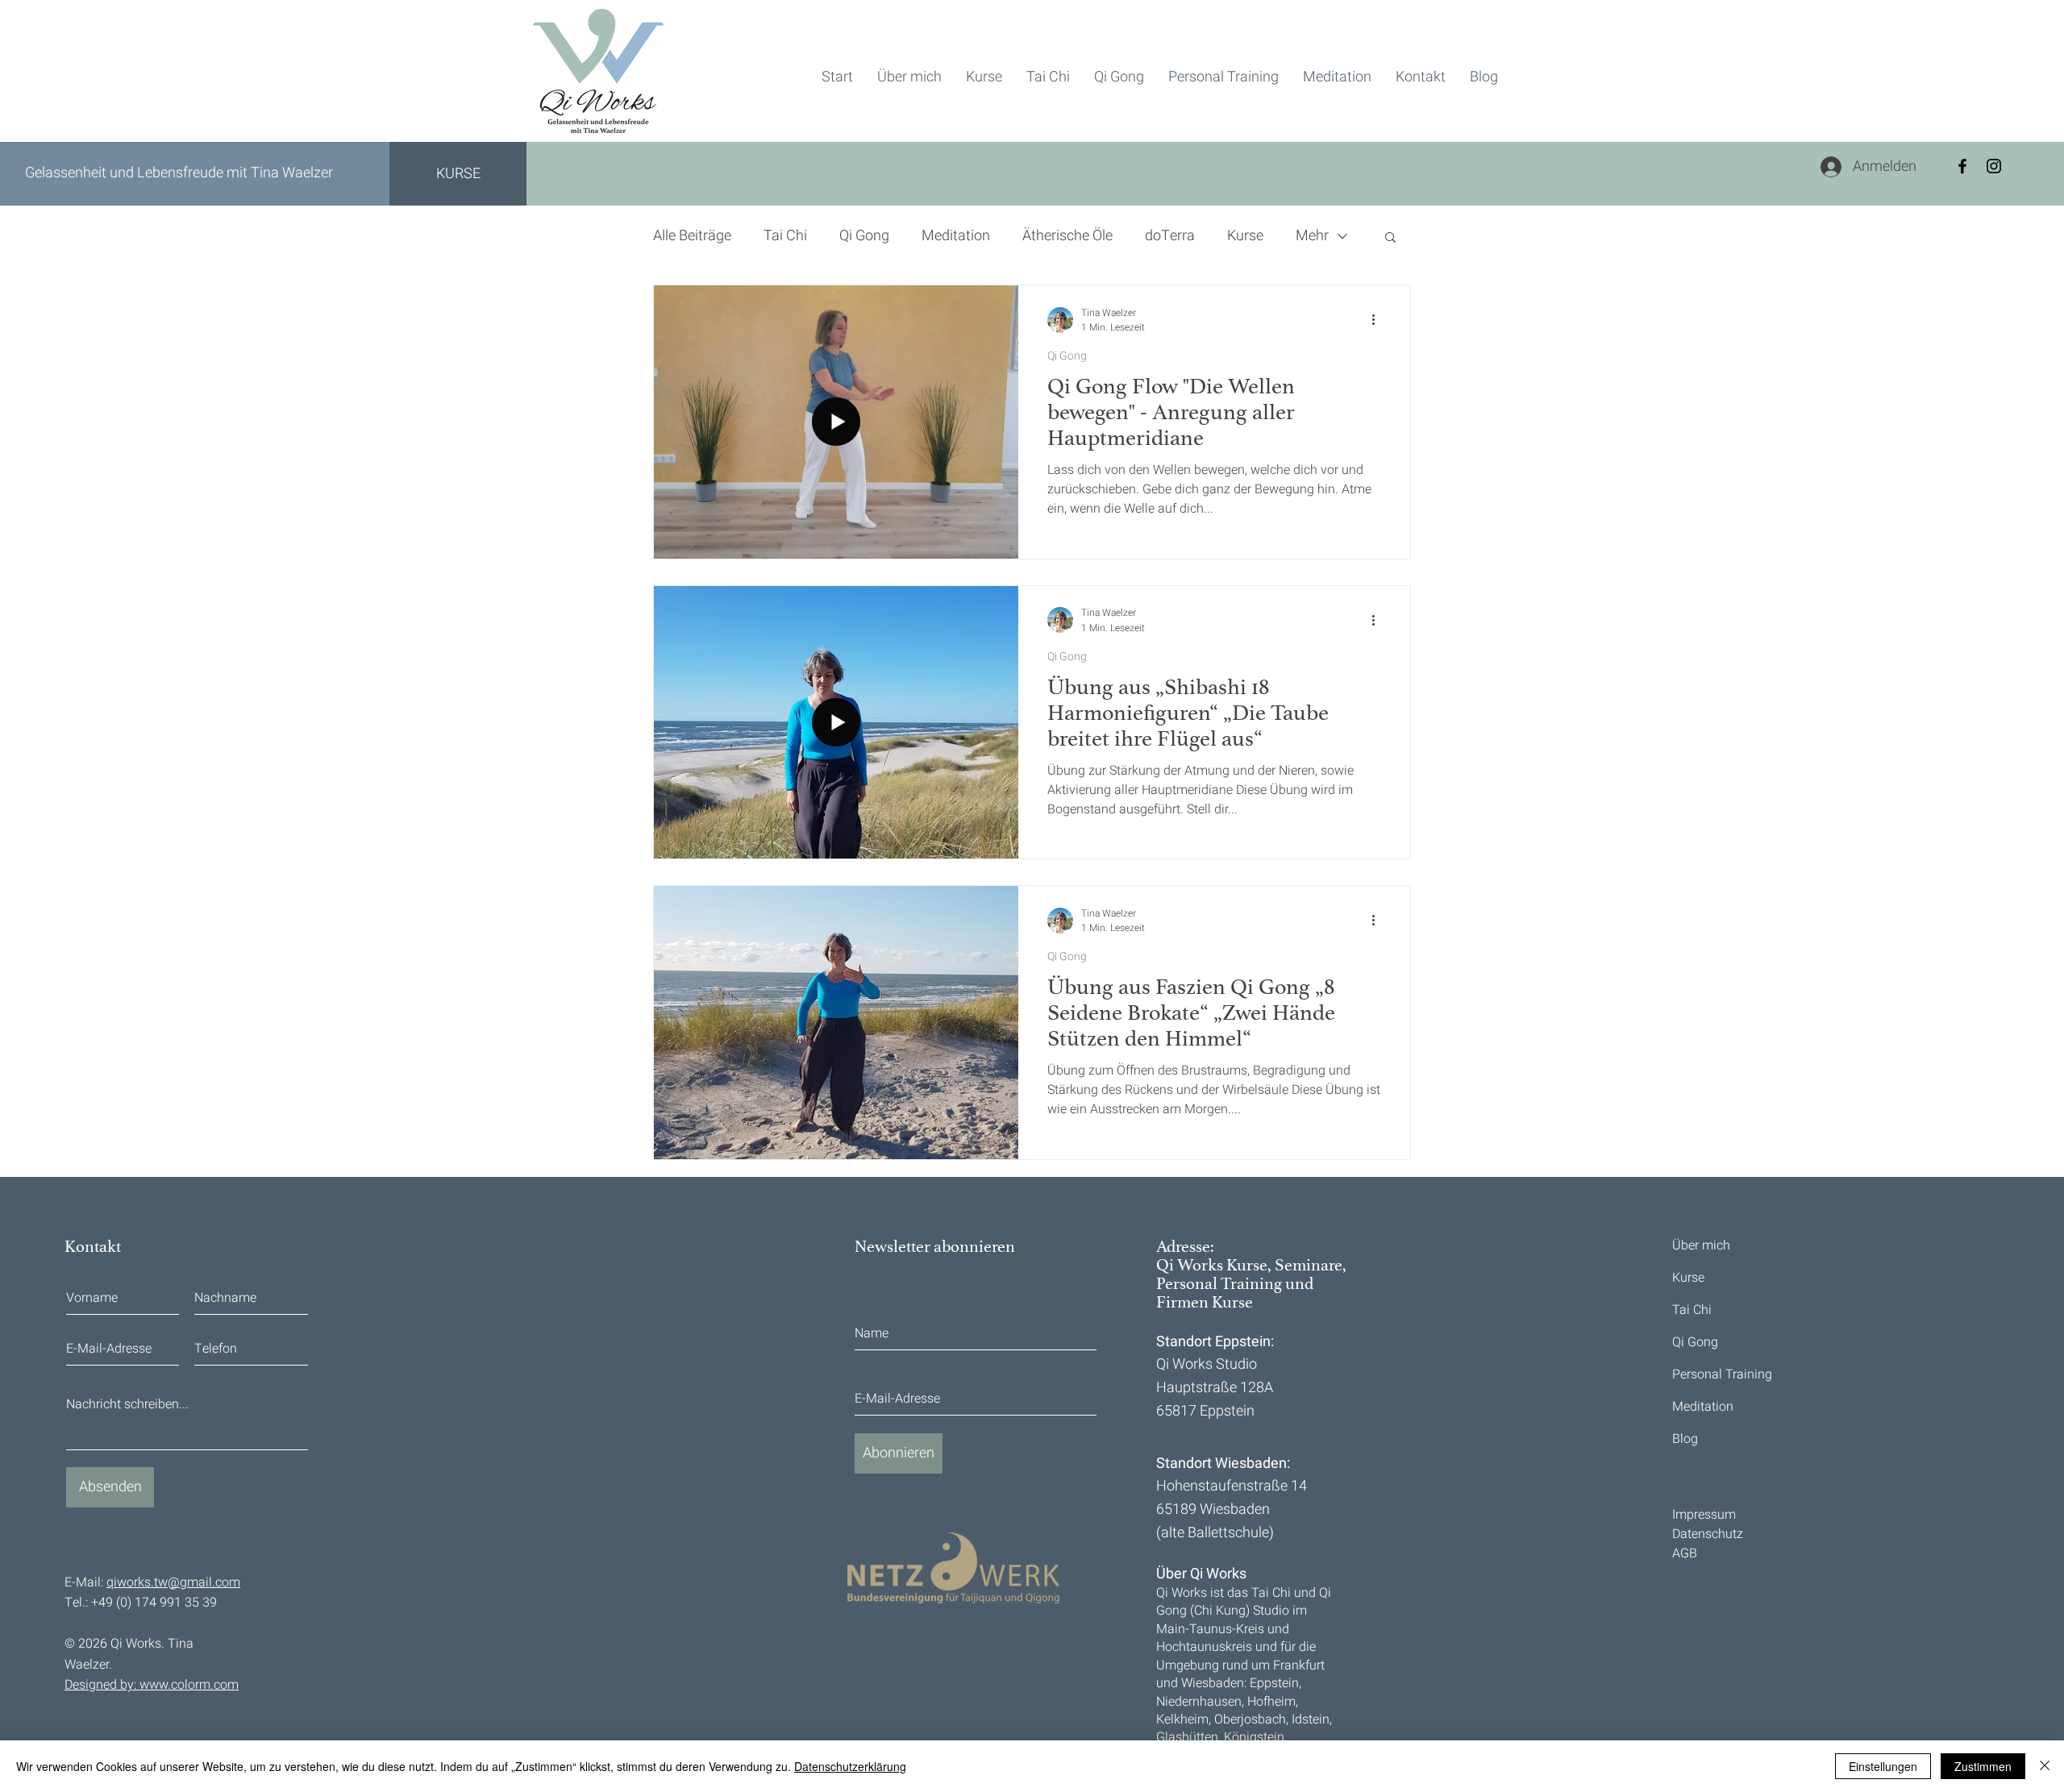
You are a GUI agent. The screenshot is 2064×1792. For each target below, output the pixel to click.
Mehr (1312, 236)
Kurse (1245, 236)
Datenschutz (1708, 1534)
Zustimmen (1983, 1766)
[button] (1390, 238)
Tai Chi (785, 236)
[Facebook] (1962, 166)
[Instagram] (1994, 166)
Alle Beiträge (692, 236)
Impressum (1704, 1515)
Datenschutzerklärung (850, 1766)
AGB (1685, 1553)
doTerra (1170, 236)
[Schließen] (2045, 1766)
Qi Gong (864, 236)
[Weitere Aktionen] (1379, 320)
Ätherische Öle (1067, 236)
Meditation (956, 236)
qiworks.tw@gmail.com (173, 1582)
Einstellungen (1883, 1766)
